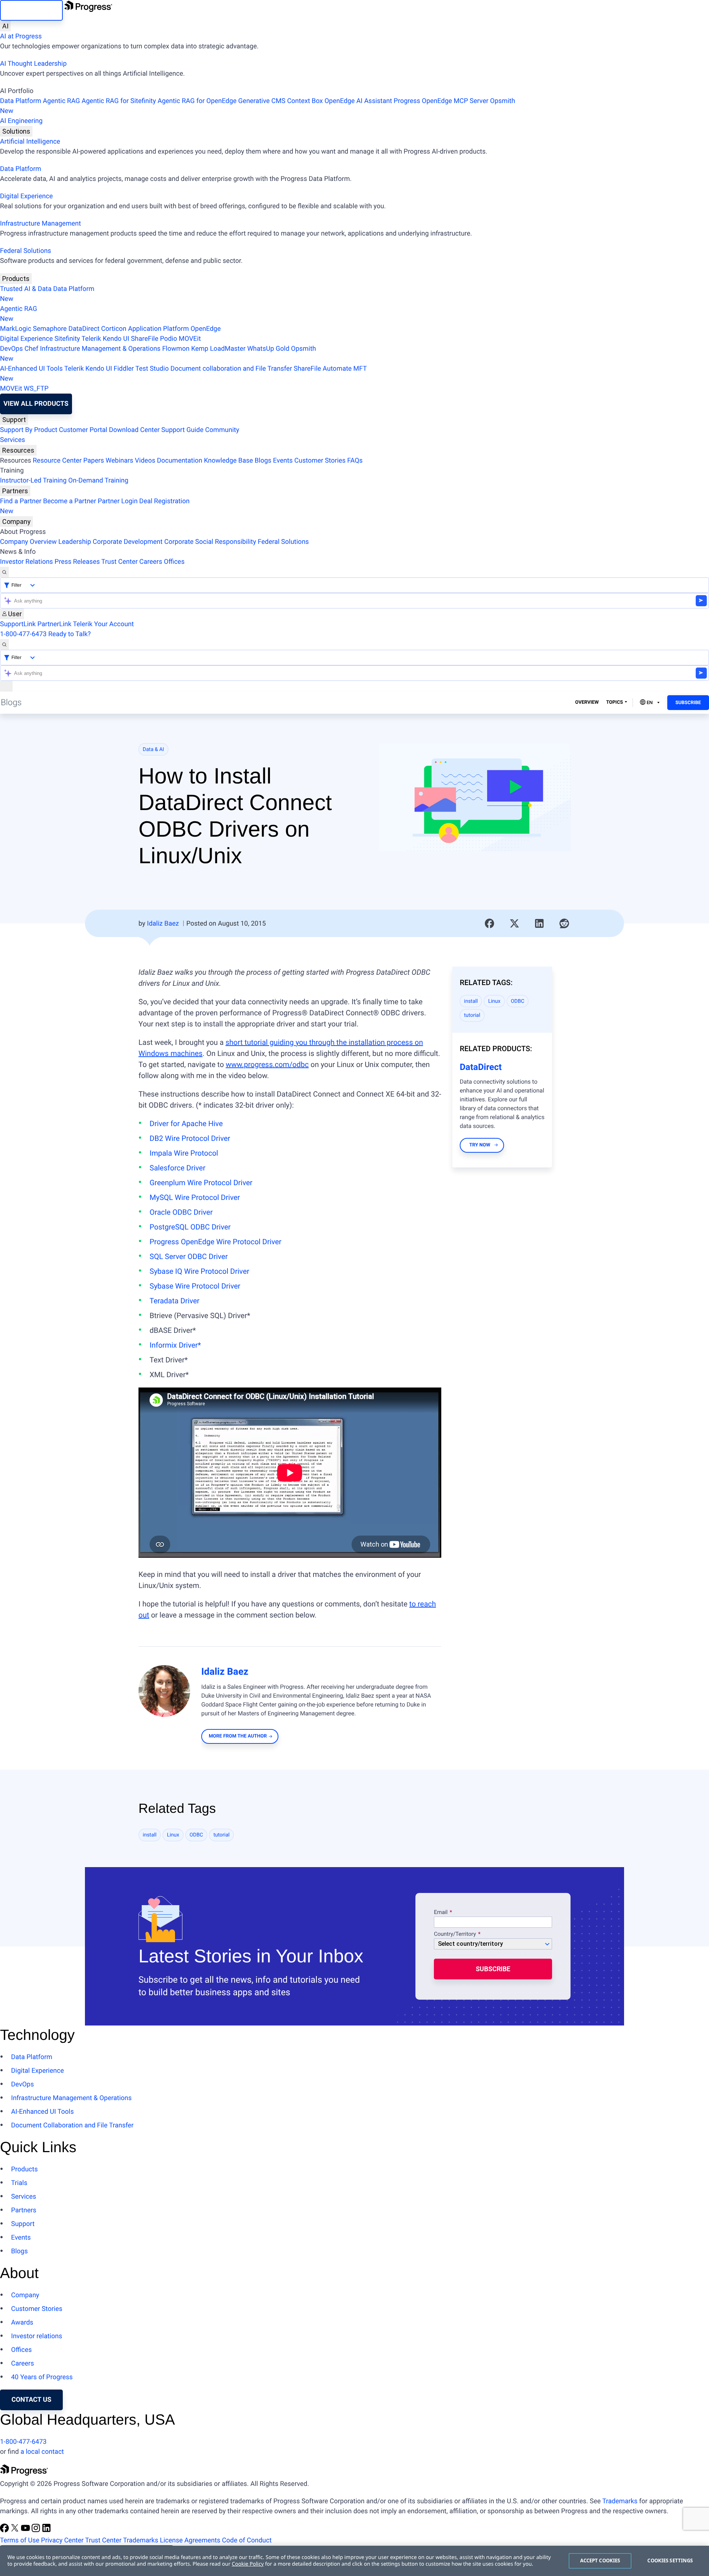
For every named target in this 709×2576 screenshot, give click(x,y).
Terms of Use (20, 2540)
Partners (15, 491)
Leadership (75, 542)
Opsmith (258, 106)
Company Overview (28, 542)
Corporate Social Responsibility (210, 542)
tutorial (472, 1015)
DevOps (11, 349)
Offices (174, 562)
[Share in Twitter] (514, 923)
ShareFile (145, 339)
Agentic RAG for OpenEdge (197, 101)
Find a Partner (21, 501)
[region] (354, 2561)
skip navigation (31, 10)
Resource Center (57, 461)
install (471, 1001)
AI (5, 26)
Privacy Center (62, 2540)
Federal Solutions (25, 251)
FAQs (355, 461)
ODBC (518, 1001)
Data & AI (154, 750)
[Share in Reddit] (564, 923)
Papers (93, 461)
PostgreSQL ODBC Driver (190, 1227)
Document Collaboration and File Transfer (72, 2125)
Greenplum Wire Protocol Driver (201, 1183)
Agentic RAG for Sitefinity (119, 101)
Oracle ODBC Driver (181, 1212)
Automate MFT (183, 374)
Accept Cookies (600, 2560)
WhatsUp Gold (268, 349)
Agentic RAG (61, 101)
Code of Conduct (247, 2540)
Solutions (16, 131)
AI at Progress (21, 36)
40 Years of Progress (42, 2377)
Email (441, 1913)
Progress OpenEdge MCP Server (441, 101)
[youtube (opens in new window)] (26, 2530)
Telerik (91, 339)
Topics (614, 702)
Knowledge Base (228, 461)
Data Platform (21, 101)
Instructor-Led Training (33, 481)
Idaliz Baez (163, 924)
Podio (168, 339)
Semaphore (50, 329)
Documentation (180, 461)
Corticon (114, 329)
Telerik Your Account (103, 624)
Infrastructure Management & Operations (100, 349)
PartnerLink (54, 624)
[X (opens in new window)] (16, 2530)
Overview (587, 702)
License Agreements (190, 2540)
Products (16, 279)
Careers (151, 562)
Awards (22, 2323)
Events (283, 461)
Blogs (263, 461)
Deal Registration (95, 506)
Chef (31, 349)
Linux (494, 1001)
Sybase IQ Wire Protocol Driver (199, 1271)
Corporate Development (128, 542)
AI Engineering (21, 121)
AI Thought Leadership (33, 64)
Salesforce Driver (177, 1168)
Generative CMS (262, 101)
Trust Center (119, 562)
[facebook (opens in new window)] (5, 2530)
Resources (18, 450)
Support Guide (182, 430)
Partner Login (118, 501)
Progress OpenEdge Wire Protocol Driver (215, 1242)
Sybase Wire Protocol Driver (195, 1286)
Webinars (119, 461)
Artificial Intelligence (30, 142)
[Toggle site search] (4, 644)
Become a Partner (70, 501)
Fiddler (124, 369)
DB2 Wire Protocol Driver (190, 1138)
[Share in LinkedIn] (540, 923)
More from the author (238, 1736)
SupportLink (18, 624)
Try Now (480, 1145)
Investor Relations (26, 562)
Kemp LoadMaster (218, 349)
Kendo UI (116, 339)
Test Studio (152, 369)
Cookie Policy (248, 2564)
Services (13, 440)
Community (222, 430)
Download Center (134, 430)
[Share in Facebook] (490, 923)
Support (14, 420)
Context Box (305, 101)
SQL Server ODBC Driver (189, 1256)
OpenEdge (206, 329)
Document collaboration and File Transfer (231, 369)
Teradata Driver (174, 1301)
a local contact (42, 2452)
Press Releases (77, 562)
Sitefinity (67, 339)
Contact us (31, 2400)
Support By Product (29, 430)
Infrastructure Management (40, 224)
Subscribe (688, 703)
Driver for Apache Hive (186, 1124)
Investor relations (37, 2336)
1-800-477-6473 (23, 634)
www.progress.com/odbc (267, 1064)
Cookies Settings (670, 2560)
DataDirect (84, 329)
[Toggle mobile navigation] (6, 686)
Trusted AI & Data (26, 289)
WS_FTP (36, 389)
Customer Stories (320, 461)
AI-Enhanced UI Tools (31, 369)
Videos (145, 461)
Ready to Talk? (70, 634)
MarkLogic (16, 329)
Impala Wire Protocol (184, 1153)
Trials (19, 2183)
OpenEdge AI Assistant (358, 101)
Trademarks (620, 2501)
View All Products (36, 404)
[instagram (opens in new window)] (37, 2530)
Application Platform (159, 329)
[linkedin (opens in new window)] (47, 2530)
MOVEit (190, 339)
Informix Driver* (175, 1345)
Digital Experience (26, 196)
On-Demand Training (98, 481)
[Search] (4, 572)
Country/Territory (455, 1934)
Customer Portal (83, 430)
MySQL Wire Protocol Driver (195, 1197)
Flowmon (176, 349)
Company (16, 522)
